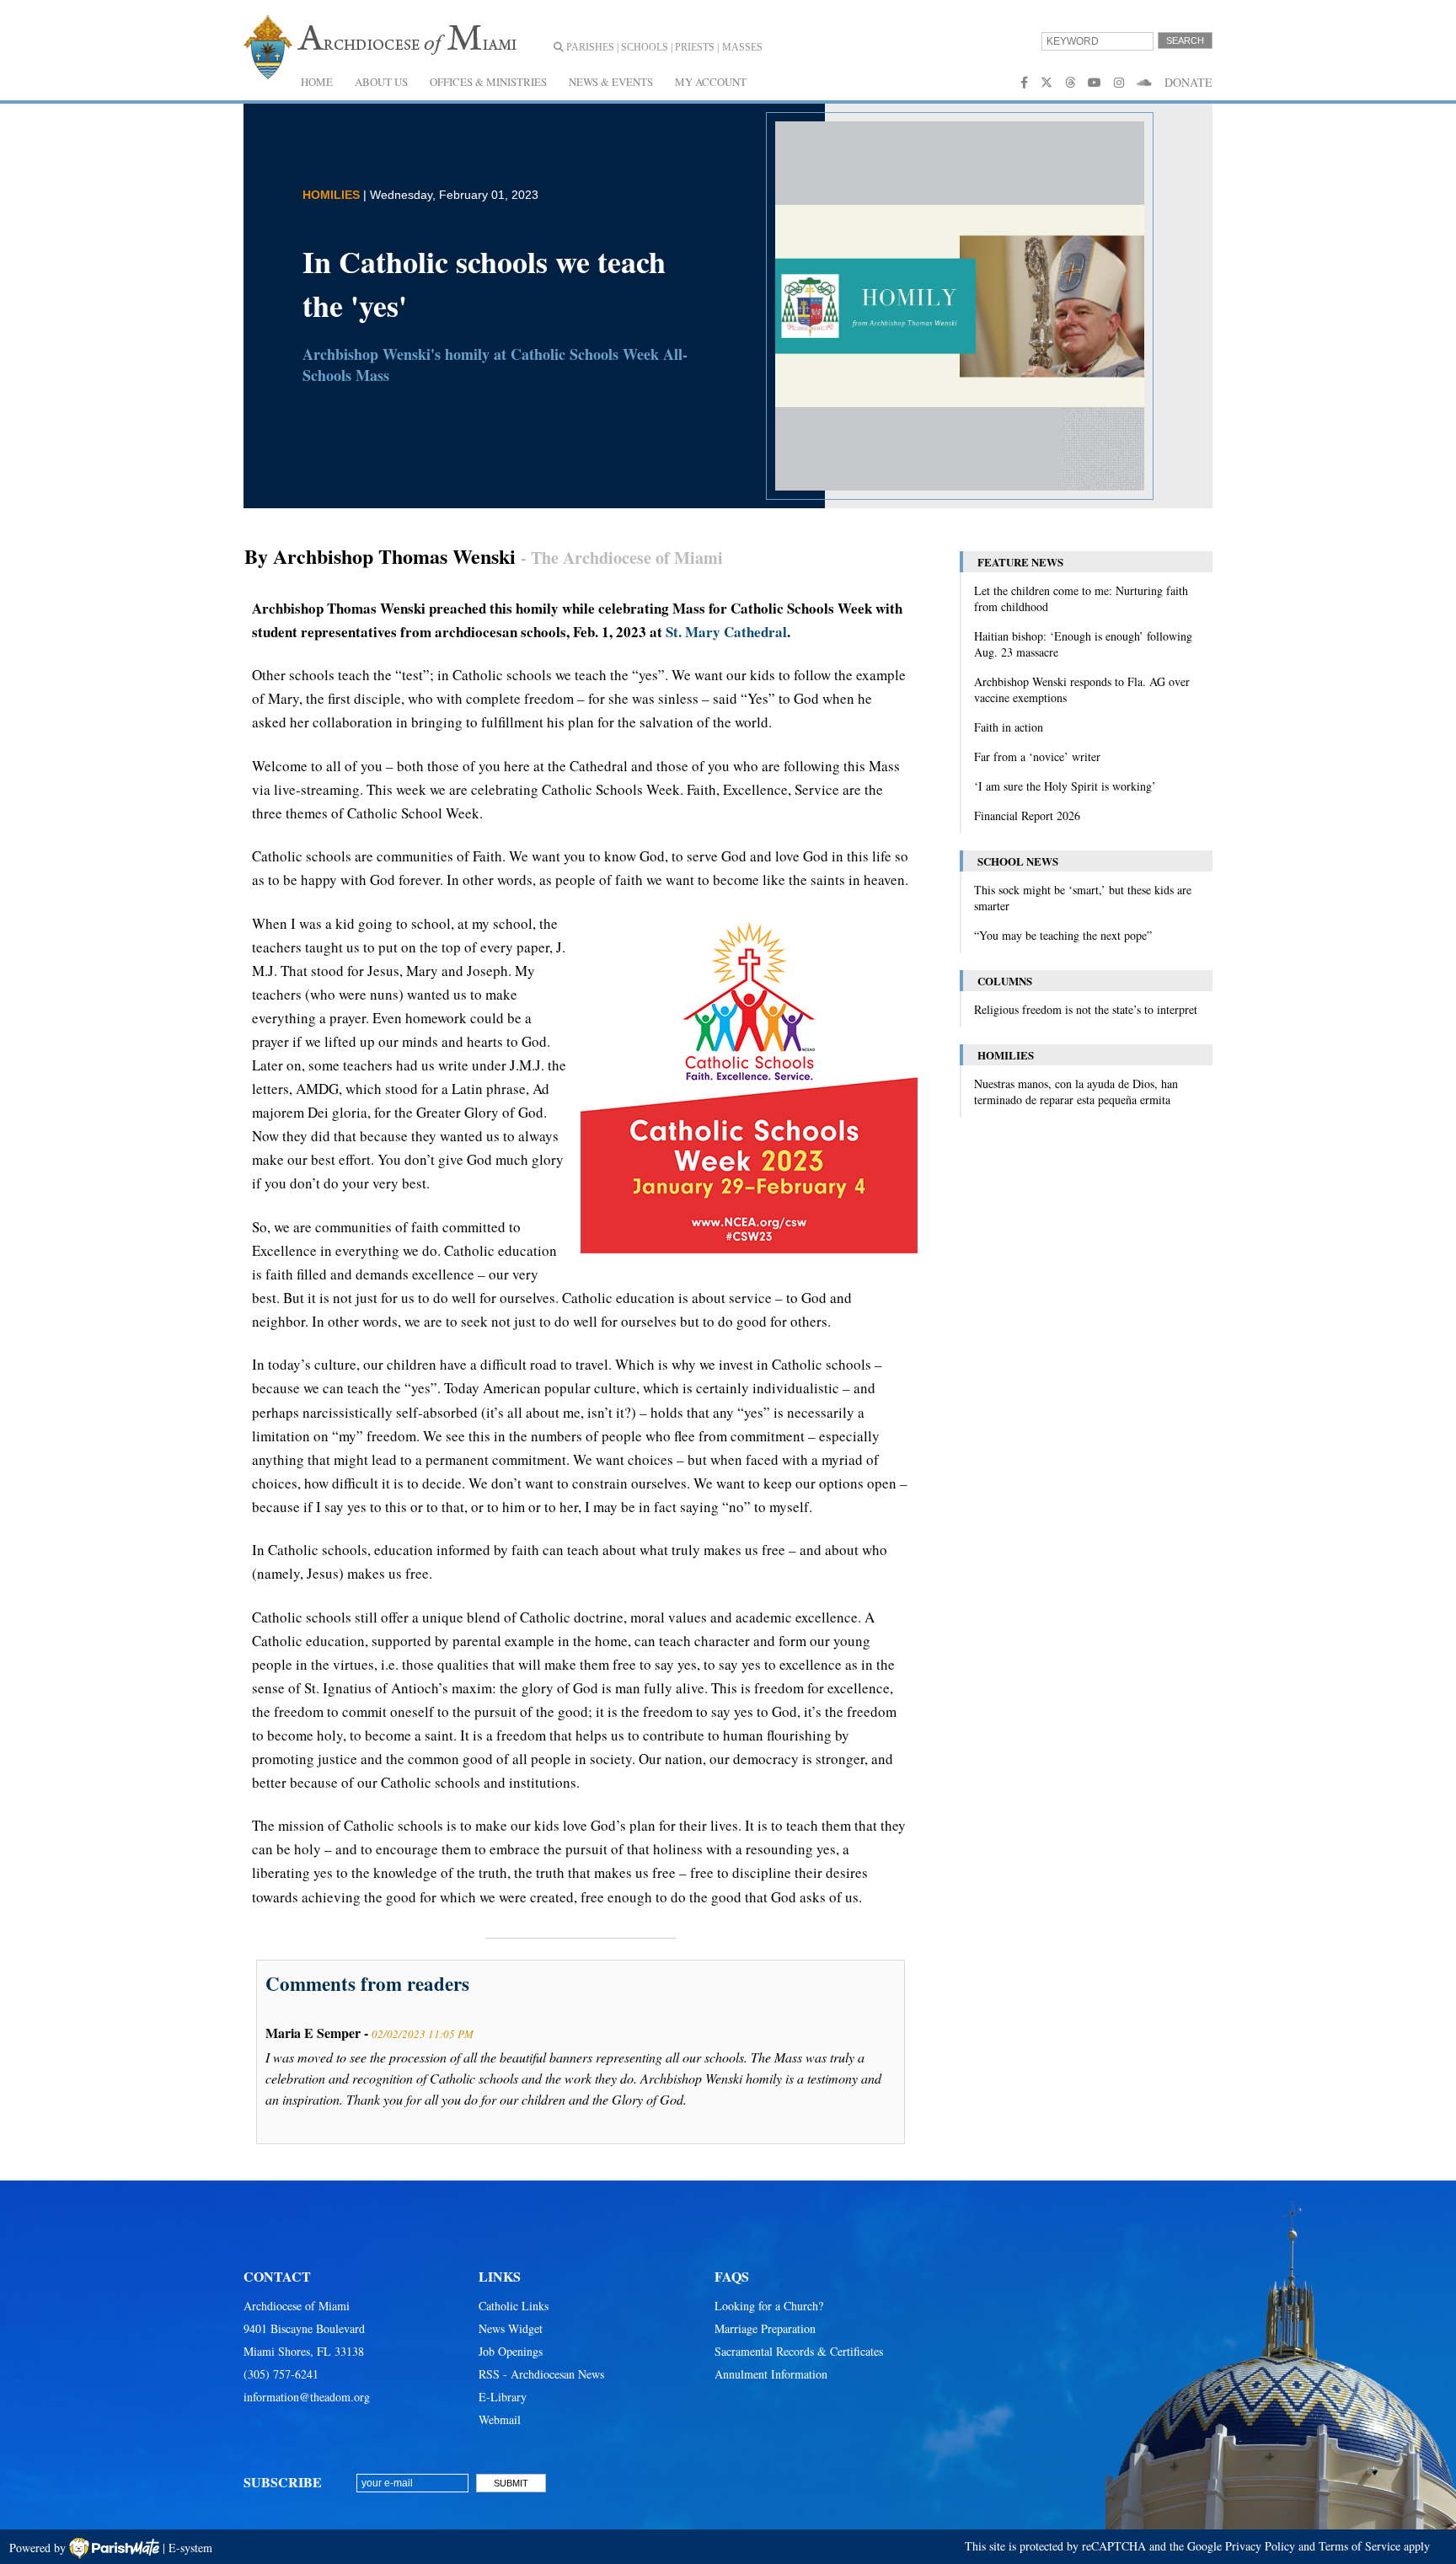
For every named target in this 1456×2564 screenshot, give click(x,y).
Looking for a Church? (769, 2306)
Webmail (500, 2419)
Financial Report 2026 (1027, 815)
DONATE (1188, 82)
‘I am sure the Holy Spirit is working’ (1065, 786)
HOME (317, 82)
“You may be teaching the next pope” (1063, 935)
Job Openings (511, 2351)
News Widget (511, 2328)
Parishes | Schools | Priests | (641, 47)
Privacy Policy (1260, 2546)
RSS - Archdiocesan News (541, 2374)
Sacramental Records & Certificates (799, 2351)
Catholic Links (514, 2306)
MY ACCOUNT (711, 82)
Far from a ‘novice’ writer (1037, 756)
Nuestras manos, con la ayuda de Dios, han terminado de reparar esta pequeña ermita (1076, 1092)
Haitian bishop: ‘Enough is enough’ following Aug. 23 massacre (1083, 644)
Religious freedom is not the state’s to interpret (1086, 1009)
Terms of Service (1360, 2546)
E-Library (503, 2397)
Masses (742, 47)
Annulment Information (771, 2374)
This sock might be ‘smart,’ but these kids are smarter (1083, 898)
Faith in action (1009, 727)
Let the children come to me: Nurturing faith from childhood (1081, 598)
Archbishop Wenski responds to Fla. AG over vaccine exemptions (1082, 689)
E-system (190, 2548)
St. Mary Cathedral (726, 632)
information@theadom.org (307, 2397)
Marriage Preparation (765, 2328)
